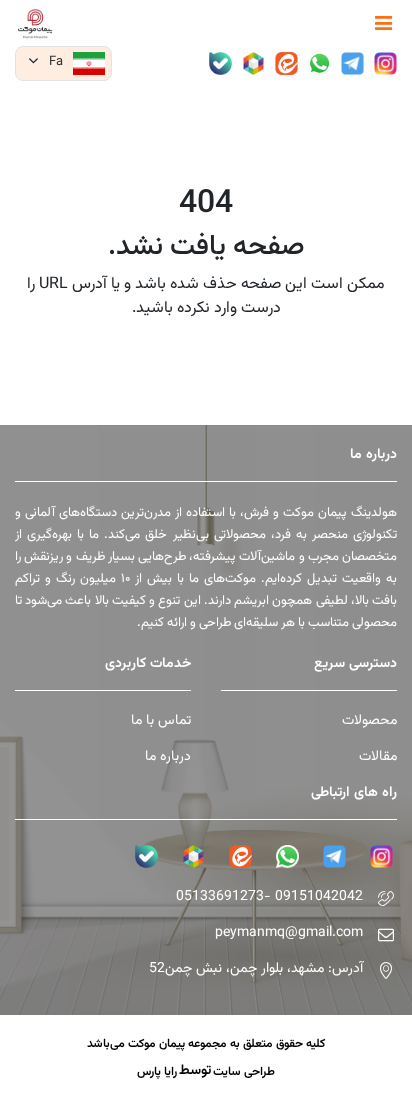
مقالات (378, 757)
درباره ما (168, 757)
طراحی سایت (244, 1072)
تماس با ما (161, 721)
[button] (63, 63)
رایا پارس (157, 1072)
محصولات (369, 721)
